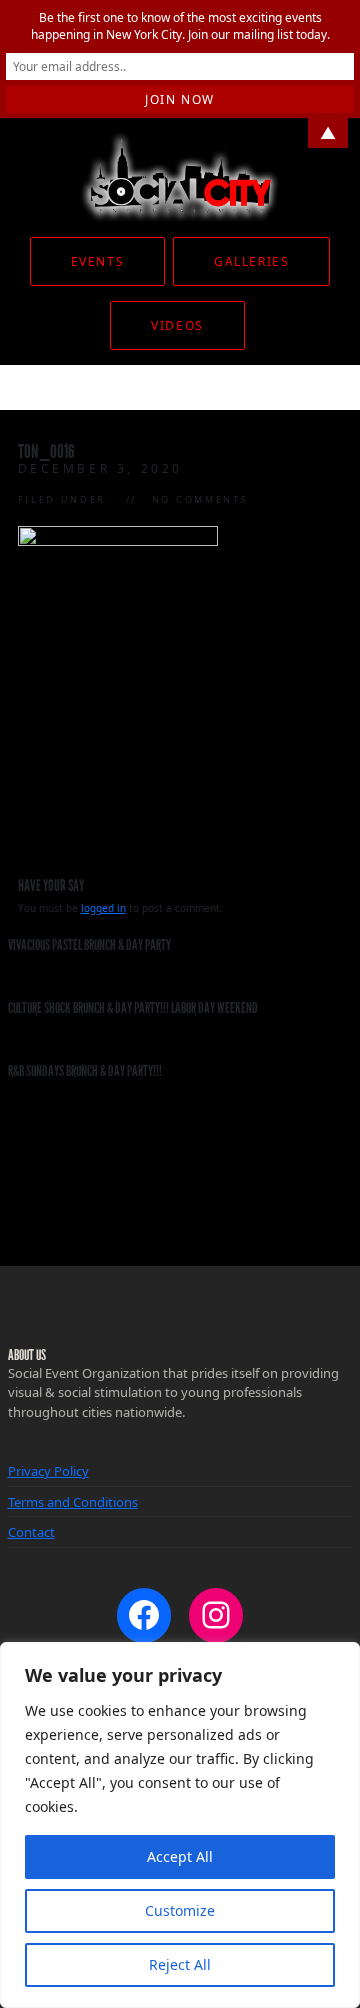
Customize (180, 1910)
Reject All (180, 1964)
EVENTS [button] (97, 261)
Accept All (180, 1856)
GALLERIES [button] (251, 261)
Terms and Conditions (73, 1502)
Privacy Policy (48, 1471)
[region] (180, 1825)
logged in (103, 908)
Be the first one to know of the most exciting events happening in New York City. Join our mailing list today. (180, 26)
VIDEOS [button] (177, 325)
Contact (31, 1532)
